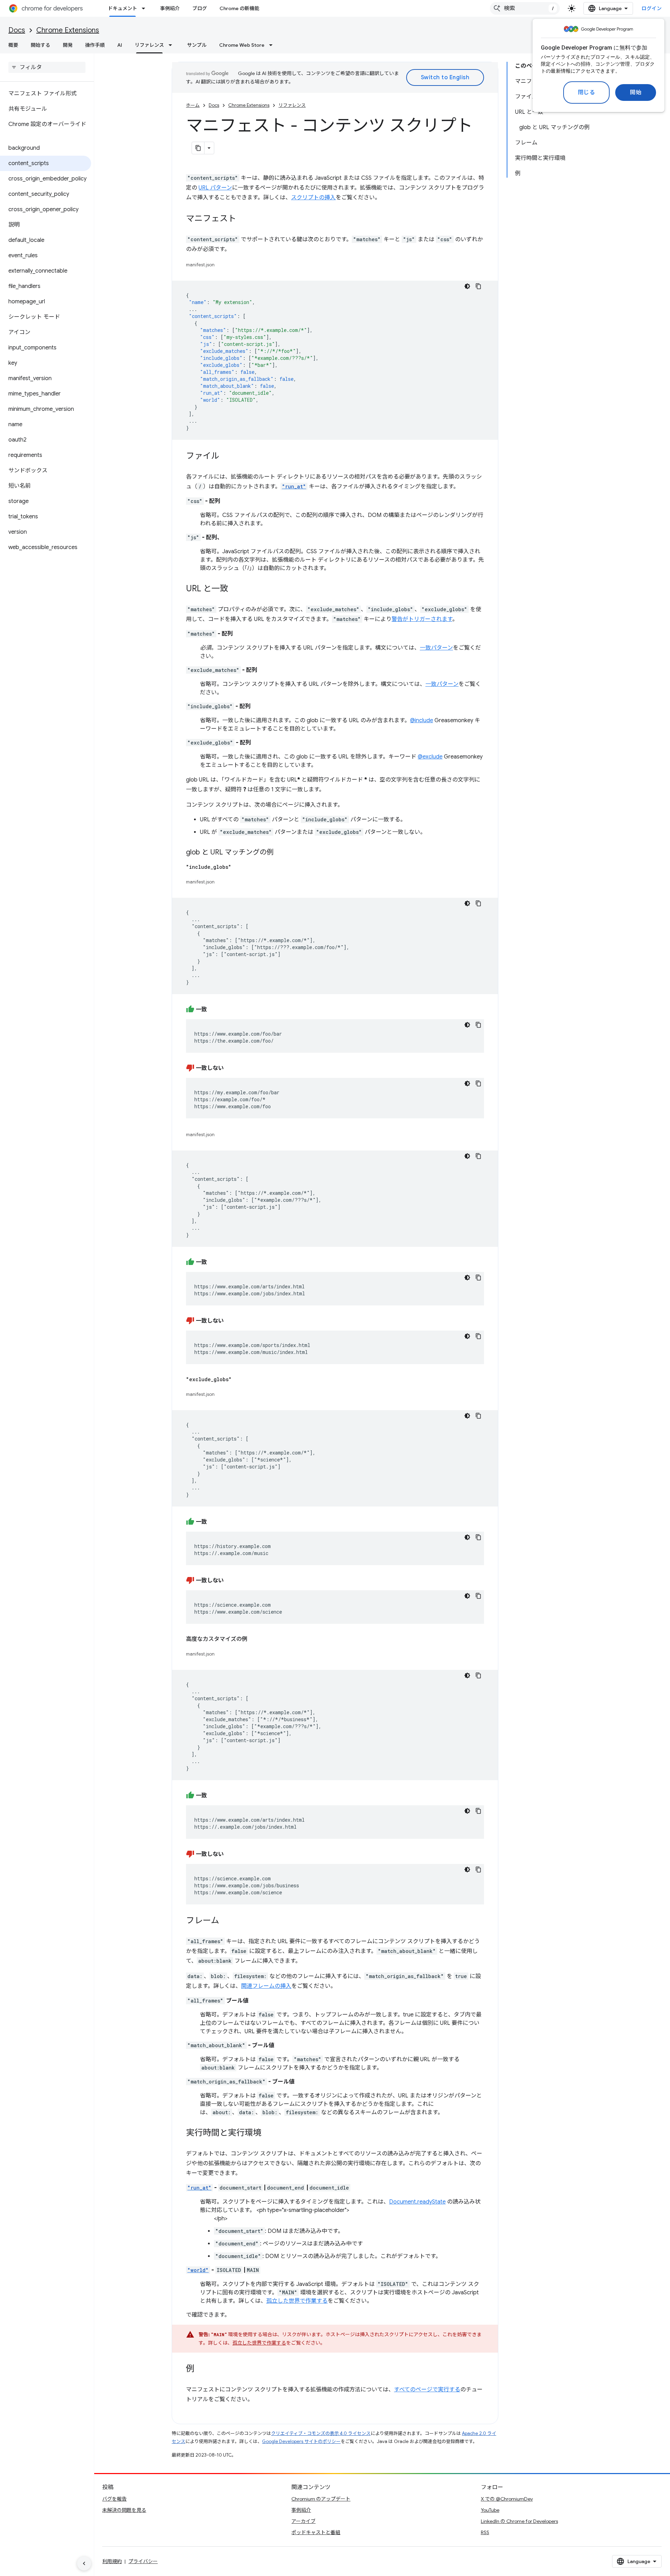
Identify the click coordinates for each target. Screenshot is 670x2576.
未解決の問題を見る (124, 2510)
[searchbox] (47, 67)
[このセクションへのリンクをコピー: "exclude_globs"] (239, 1379)
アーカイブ (303, 2521)
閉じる (587, 92)
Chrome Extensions (68, 30)
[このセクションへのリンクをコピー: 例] (201, 2369)
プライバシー (143, 2561)
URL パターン (215, 188)
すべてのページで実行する (427, 2390)
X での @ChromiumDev (507, 2499)
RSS (485, 2532)
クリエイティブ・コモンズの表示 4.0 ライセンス (321, 2433)
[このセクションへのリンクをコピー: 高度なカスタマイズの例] (254, 1639)
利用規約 (112, 2561)
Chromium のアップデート (321, 2499)
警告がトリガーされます (422, 619)
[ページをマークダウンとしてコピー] (198, 148)
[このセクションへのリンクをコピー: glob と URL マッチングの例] (281, 853)
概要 (13, 45)
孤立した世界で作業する (297, 2301)
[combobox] (525, 8)
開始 (636, 92)
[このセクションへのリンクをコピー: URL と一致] (235, 589)
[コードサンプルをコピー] (478, 286)
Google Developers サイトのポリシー (301, 2441)
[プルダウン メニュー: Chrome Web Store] (273, 45)
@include (422, 720)
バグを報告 (114, 2499)
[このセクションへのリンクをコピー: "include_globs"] (238, 867)
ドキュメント (122, 8)
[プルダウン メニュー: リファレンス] (172, 45)
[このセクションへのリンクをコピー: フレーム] (226, 1921)
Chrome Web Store (242, 45)
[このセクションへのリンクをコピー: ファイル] (226, 457)
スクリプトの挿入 (313, 198)
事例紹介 (170, 8)
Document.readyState (417, 2202)
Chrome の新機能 (239, 8)
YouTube (490, 2510)
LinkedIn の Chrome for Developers (519, 2521)
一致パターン (436, 648)
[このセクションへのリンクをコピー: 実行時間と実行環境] (268, 2133)
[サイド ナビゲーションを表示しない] (84, 2563)
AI (120, 45)
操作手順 (95, 45)
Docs (17, 30)
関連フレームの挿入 (266, 1986)
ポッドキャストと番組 (316, 2532)
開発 (68, 45)
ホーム (193, 105)
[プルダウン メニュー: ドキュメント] (146, 8)
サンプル (197, 45)
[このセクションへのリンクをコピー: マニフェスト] (243, 219)
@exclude (430, 757)
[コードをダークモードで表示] (467, 286)
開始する (40, 45)
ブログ (200, 8)
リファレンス (149, 45)
